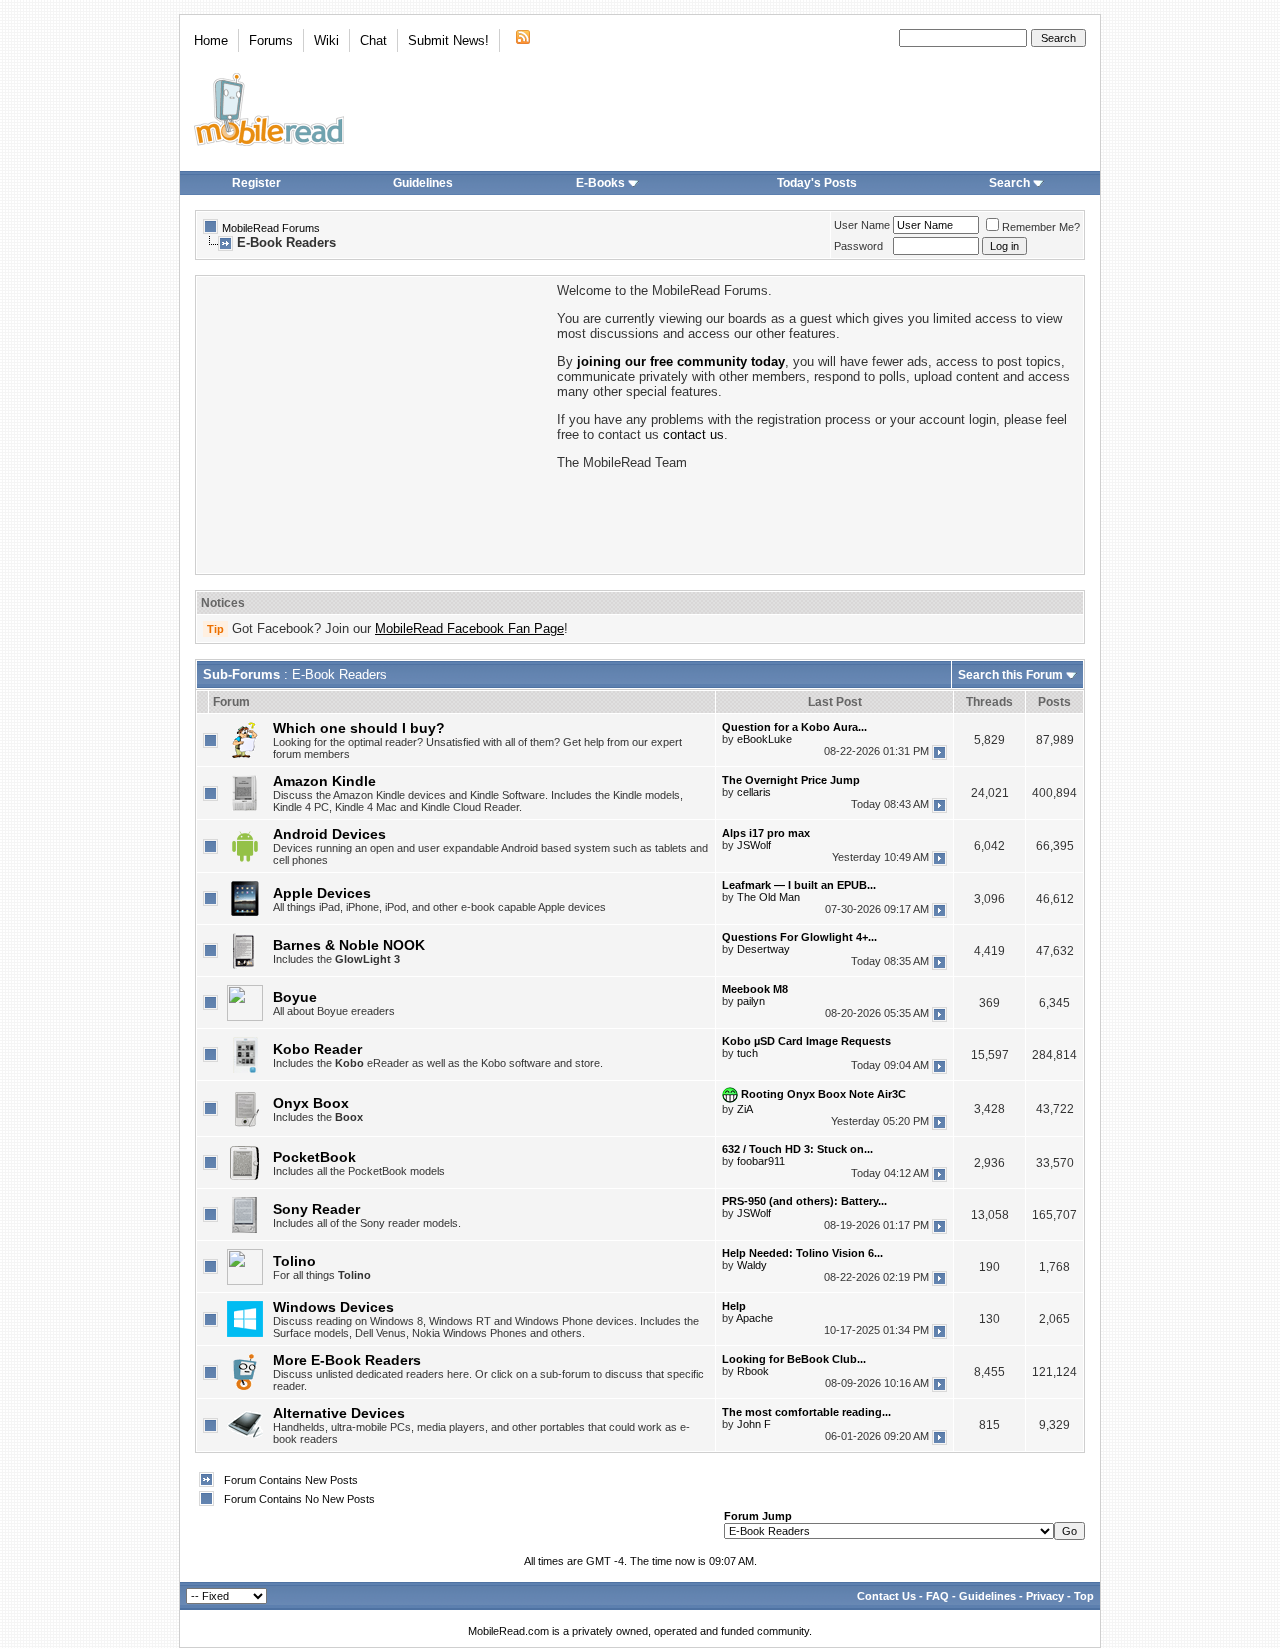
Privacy (1045, 1596)
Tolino (294, 1261)
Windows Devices (333, 1307)
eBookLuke (764, 739)
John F (754, 1424)
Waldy (752, 1265)
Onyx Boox (311, 1103)
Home (211, 40)
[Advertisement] (375, 423)
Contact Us (886, 1596)
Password (858, 246)
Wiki (326, 40)
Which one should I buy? (359, 728)
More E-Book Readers (347, 1360)
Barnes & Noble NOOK (349, 945)
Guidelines (423, 183)
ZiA (745, 1109)
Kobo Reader (317, 1049)
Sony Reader (316, 1209)
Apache (754, 1318)
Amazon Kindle (324, 781)
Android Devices (329, 834)
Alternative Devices (339, 1413)
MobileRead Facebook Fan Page (469, 628)
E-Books (600, 183)
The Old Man (768, 897)
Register (256, 183)
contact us (693, 434)
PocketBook (314, 1157)
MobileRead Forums (271, 228)
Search (1009, 183)
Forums (271, 40)
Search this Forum (1010, 675)
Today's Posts (817, 183)
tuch (747, 1053)
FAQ (937, 1596)
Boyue (295, 997)
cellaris (754, 792)
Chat (373, 40)
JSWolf (754, 845)
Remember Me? (1041, 227)
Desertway (763, 949)
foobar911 (761, 1161)
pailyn (751, 1001)
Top (1084, 1596)
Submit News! (448, 40)
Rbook (753, 1371)
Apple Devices (322, 893)
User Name (862, 225)
